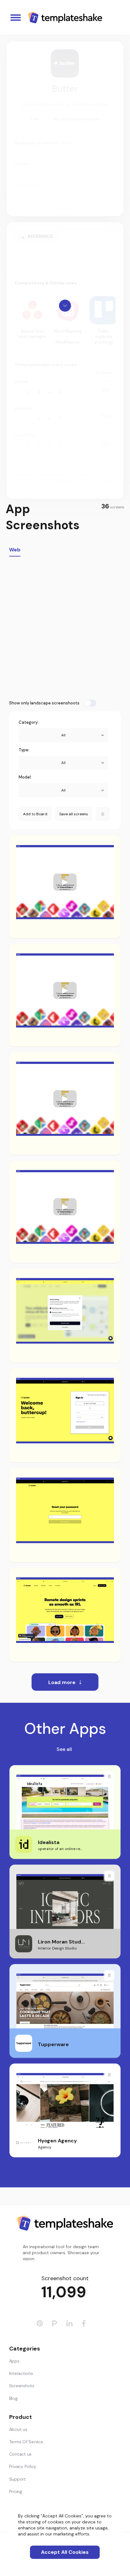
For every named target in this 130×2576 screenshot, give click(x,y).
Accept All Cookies (65, 2552)
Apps (14, 2361)
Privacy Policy (23, 2466)
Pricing (16, 2491)
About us (18, 2429)
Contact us (21, 2454)
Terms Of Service (26, 2442)
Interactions (21, 2373)
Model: (25, 777)
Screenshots (22, 2386)
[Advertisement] (65, 628)
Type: (24, 750)
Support (18, 2479)
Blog (13, 2398)
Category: (29, 722)
